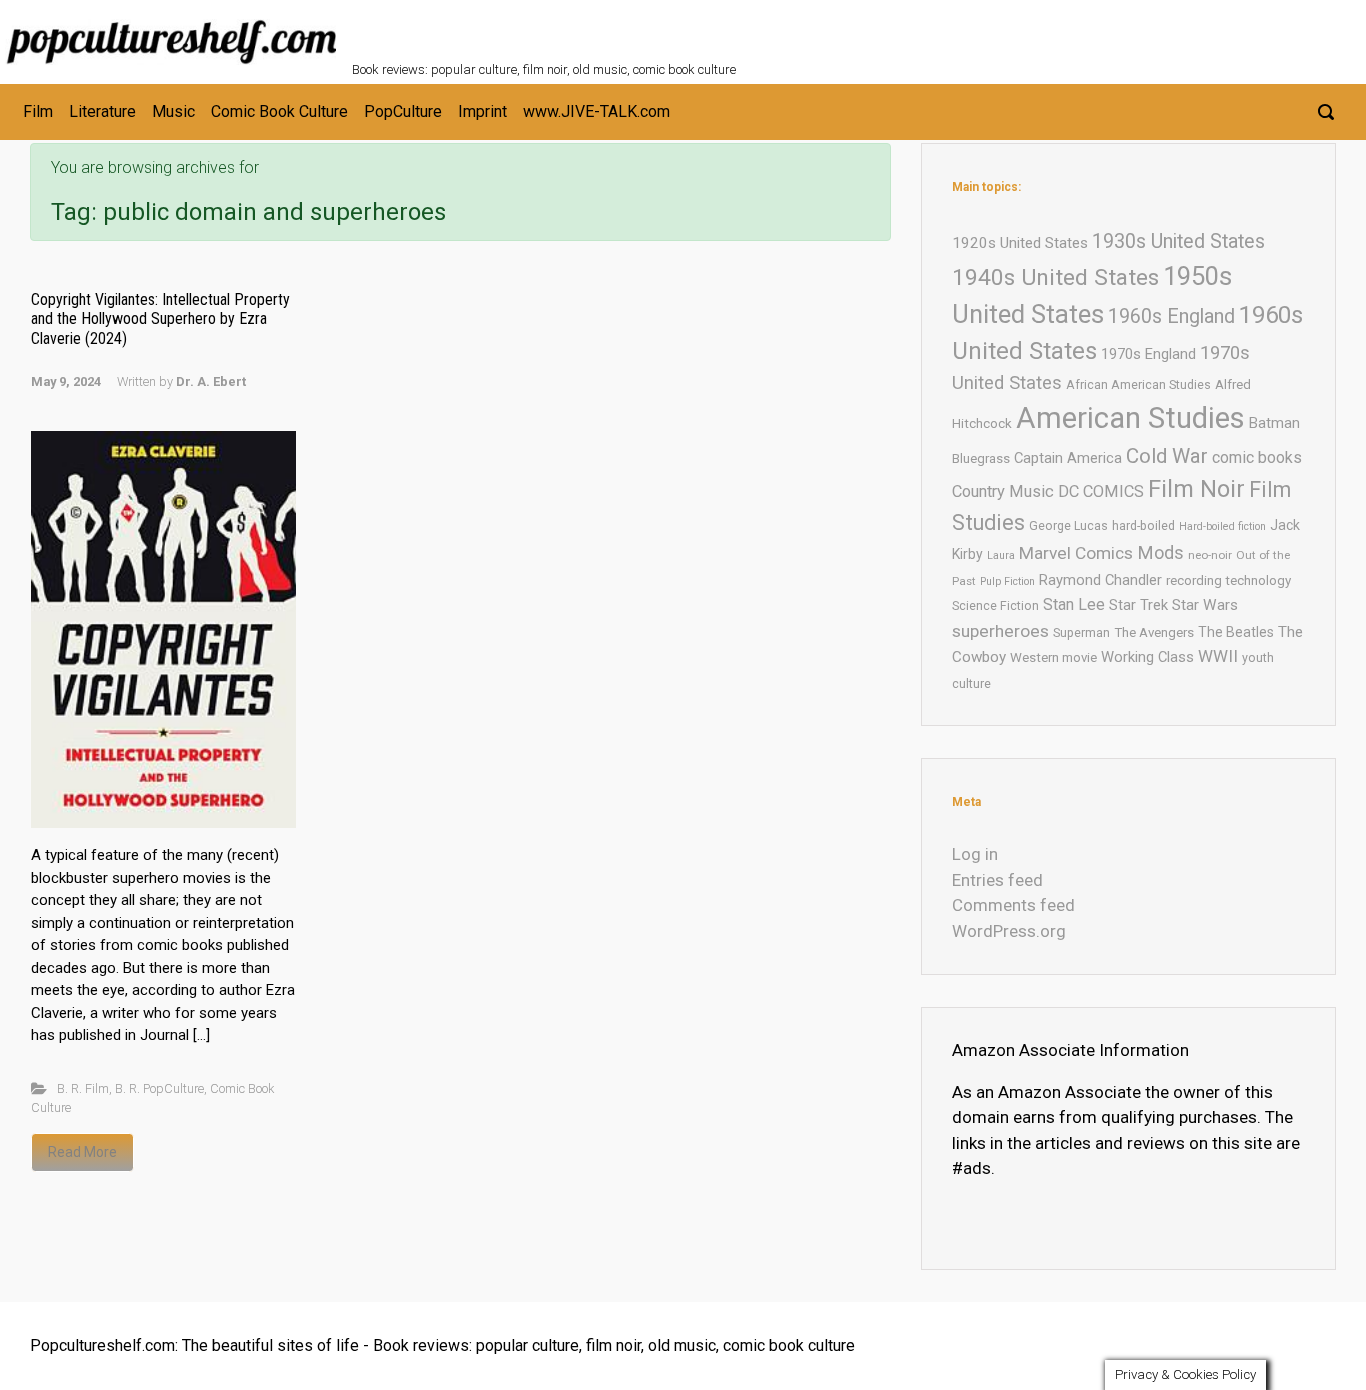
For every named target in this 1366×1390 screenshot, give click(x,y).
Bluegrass (981, 458)
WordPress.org (1009, 931)
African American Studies (1138, 384)
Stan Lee (1074, 604)
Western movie (1053, 657)
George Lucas (1068, 525)
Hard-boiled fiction (1222, 526)
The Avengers (1154, 632)
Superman (1081, 632)
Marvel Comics (1076, 553)
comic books (1257, 457)
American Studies (1130, 418)
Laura (1001, 555)
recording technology (1228, 580)
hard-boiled (1143, 525)
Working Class (1147, 657)
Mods (1160, 552)
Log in (975, 854)
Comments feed (1013, 905)
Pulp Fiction (1007, 581)
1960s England (1171, 316)
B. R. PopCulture (159, 1088)
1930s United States (1178, 241)
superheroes (1000, 631)
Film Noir (1196, 489)
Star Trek (1138, 605)
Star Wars (1205, 605)
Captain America (1068, 458)
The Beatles (1236, 632)
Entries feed (997, 880)
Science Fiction (995, 605)
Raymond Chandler (1100, 580)
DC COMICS (1101, 491)
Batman (1274, 423)
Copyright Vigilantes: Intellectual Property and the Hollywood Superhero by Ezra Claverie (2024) (160, 318)
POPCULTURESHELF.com (569, 28)
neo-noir (1210, 555)
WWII (1218, 656)
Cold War (1167, 456)
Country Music (1003, 491)
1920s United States (1020, 243)
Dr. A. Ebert (211, 381)
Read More (82, 1152)
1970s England (1148, 354)
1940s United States (1055, 277)
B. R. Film (83, 1088)
